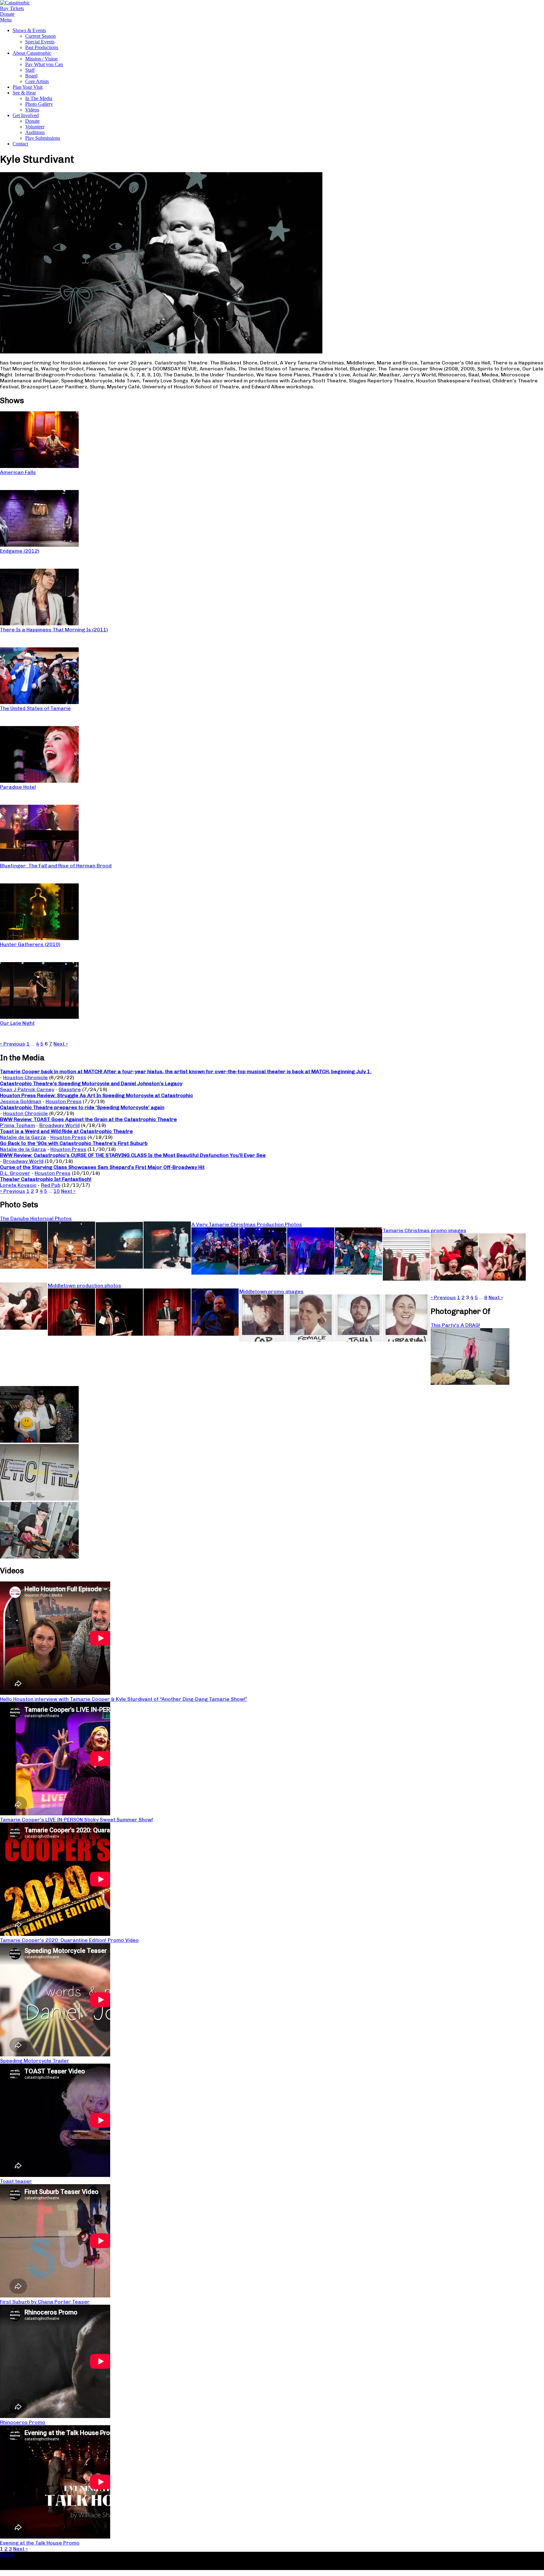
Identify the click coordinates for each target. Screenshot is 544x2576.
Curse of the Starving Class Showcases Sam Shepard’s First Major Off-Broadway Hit (102, 1167)
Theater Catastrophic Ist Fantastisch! (46, 1179)
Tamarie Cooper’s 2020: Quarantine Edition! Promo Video (69, 1940)
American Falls (18, 472)
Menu (6, 20)
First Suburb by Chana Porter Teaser (45, 2302)
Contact (20, 144)
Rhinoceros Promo (23, 2422)
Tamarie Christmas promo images (425, 1230)
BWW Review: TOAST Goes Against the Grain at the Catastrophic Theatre (88, 1119)
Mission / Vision (41, 59)
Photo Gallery (39, 104)
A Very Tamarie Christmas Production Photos (247, 1224)
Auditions (35, 132)
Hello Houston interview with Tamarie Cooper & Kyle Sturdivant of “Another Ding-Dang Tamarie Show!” (124, 1699)
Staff (30, 70)
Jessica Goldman (21, 1101)
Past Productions (42, 47)
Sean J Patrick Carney (27, 1089)
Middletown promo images (271, 1291)
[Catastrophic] (15, 3)
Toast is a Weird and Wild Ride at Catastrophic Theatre (66, 1131)
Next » (61, 1044)
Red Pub (51, 1185)
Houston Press (64, 1101)
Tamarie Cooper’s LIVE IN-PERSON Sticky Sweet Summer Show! (76, 1820)
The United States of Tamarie (35, 708)
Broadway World (59, 1125)
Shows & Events (29, 30)
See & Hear (24, 93)
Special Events (40, 42)
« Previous (13, 1044)
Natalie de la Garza (23, 1137)
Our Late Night (17, 1023)
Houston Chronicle (25, 1077)
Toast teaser (16, 2181)
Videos (32, 110)
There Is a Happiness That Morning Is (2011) (54, 630)
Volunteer (35, 127)
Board (31, 76)
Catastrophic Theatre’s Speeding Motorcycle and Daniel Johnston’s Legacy (91, 1083)
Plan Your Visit (28, 87)
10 (57, 1191)
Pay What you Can (44, 64)
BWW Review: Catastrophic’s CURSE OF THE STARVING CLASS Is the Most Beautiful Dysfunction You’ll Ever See (133, 1155)
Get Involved (26, 115)
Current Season (40, 36)
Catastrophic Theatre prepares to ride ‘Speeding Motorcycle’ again (82, 1107)
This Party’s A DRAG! (455, 1325)
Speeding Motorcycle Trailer (35, 2061)
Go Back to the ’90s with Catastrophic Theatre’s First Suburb (74, 1143)
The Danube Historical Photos (36, 1218)
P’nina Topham (17, 1125)
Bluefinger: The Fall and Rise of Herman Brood (56, 866)
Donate (32, 121)
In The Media (39, 98)
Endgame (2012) (20, 551)
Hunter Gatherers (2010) (30, 944)
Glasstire (70, 1089)
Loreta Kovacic (18, 1185)
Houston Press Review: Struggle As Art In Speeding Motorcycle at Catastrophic (96, 1095)
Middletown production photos (85, 1285)
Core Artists (37, 81)
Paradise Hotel (18, 787)
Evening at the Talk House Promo (40, 2543)
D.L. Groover (15, 1173)
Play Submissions (43, 138)
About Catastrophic (32, 53)
